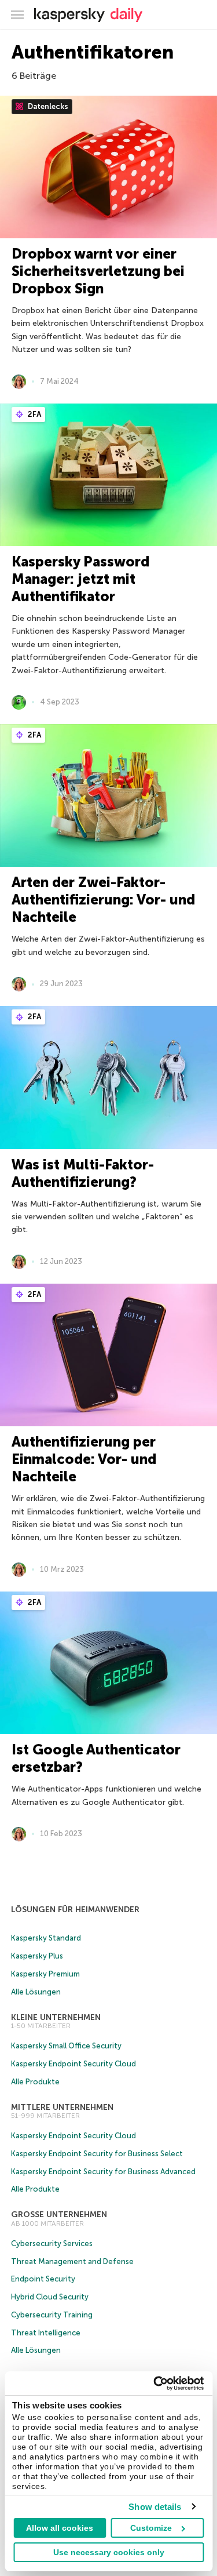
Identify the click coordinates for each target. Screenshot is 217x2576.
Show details (155, 2507)
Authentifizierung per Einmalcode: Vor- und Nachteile (84, 1459)
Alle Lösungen (36, 1992)
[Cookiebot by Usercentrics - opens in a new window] (155, 2384)
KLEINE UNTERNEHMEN (56, 2017)
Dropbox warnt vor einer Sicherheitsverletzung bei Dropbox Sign (98, 271)
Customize (151, 2528)
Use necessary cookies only (109, 2552)
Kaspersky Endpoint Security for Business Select (97, 2154)
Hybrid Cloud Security (50, 2297)
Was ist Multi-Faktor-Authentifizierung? (83, 1173)
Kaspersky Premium (45, 1974)
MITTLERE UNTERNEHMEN (62, 2107)
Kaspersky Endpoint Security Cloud (73, 2064)
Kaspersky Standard (46, 1938)
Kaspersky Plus (37, 1956)
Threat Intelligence (46, 2333)
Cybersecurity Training (52, 2315)
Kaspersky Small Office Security (66, 2046)
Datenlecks (47, 106)
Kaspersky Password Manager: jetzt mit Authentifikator (80, 579)
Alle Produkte (35, 2082)
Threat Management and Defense (72, 2261)
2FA (34, 414)
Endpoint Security (43, 2279)
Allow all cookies (60, 2528)
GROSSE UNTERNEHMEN (59, 2215)
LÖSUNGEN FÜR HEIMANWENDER (75, 1910)
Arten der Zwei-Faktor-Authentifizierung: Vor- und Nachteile (103, 900)
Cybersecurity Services (52, 2243)
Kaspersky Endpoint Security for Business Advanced (103, 2172)
